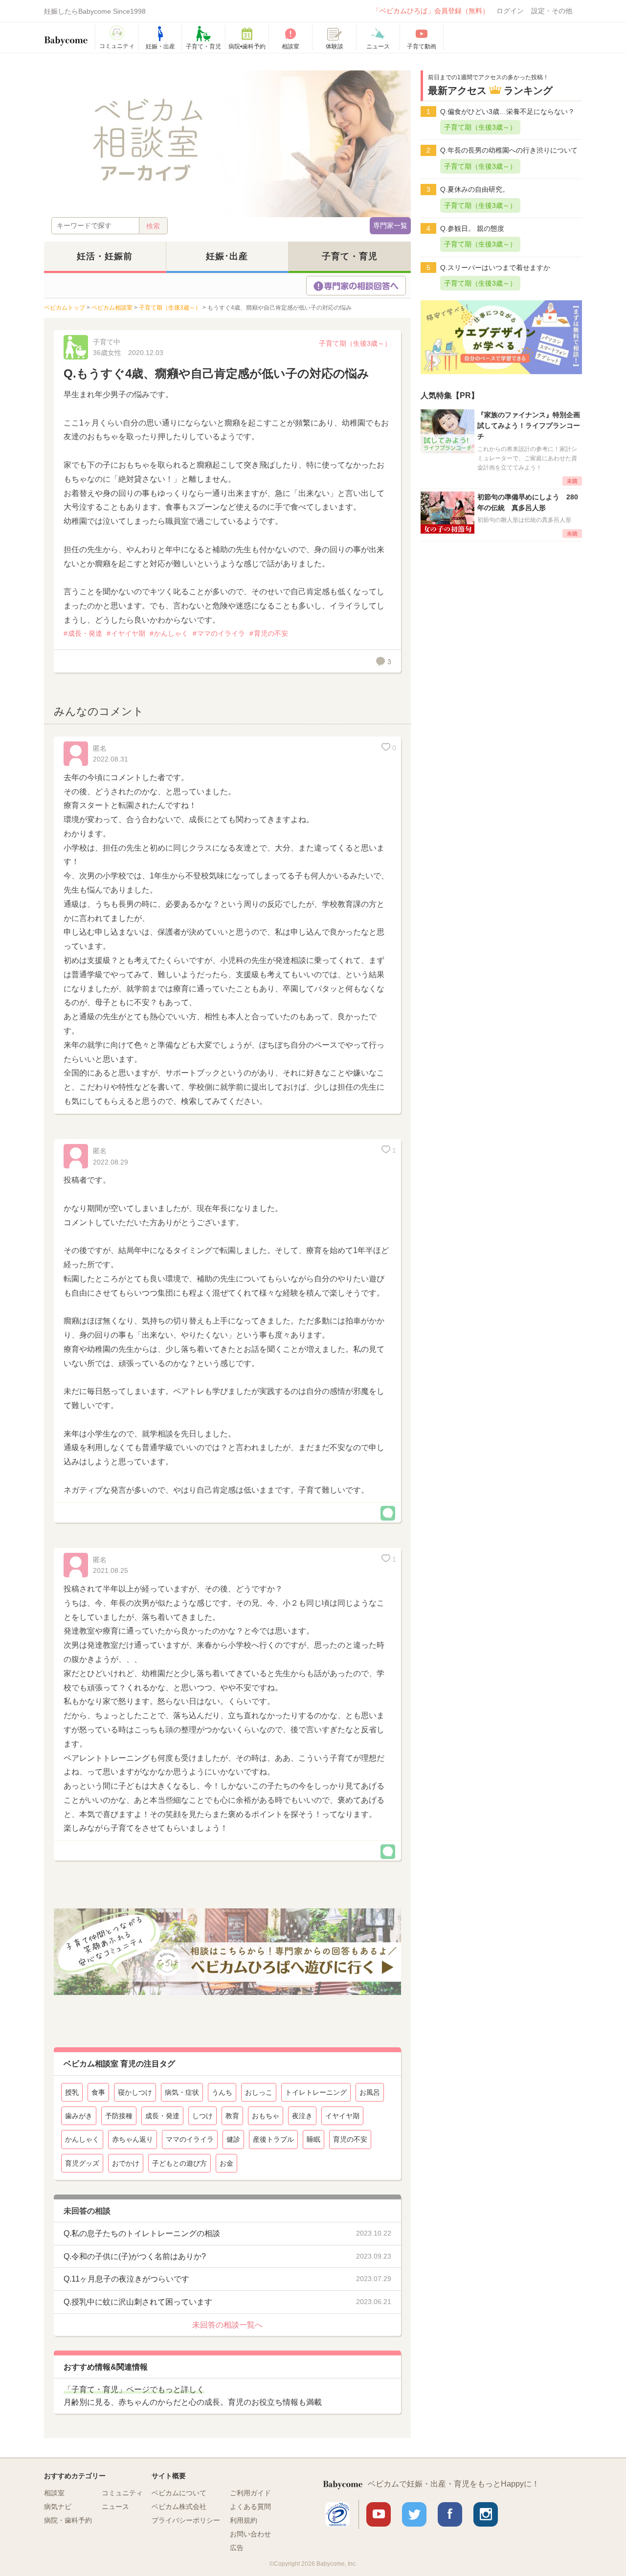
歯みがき (79, 2116)
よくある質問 (250, 2507)
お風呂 (370, 2092)
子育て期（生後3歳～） (355, 343)
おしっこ (259, 2092)
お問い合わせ (250, 2534)
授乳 (72, 2092)
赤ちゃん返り (133, 2139)
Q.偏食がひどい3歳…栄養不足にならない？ (507, 112)
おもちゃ (266, 2116)
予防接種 (119, 2116)
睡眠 (313, 2139)
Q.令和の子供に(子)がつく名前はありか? (135, 2256)
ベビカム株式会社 (179, 2507)
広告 (237, 2548)
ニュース (115, 2507)
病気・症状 (182, 2092)
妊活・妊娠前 (105, 256)
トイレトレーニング (316, 2092)
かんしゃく (171, 633)
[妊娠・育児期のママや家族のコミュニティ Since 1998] (66, 36)
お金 (226, 2163)
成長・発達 (85, 633)
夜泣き (302, 2116)
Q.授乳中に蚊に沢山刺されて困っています (138, 2302)
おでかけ (126, 2163)
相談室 (54, 2493)
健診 (233, 2139)
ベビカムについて (179, 2493)
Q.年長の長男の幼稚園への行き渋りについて (509, 150)
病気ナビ (58, 2507)
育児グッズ (82, 2163)
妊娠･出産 (227, 256)
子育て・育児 (350, 256)
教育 (232, 2116)
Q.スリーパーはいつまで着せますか (495, 268)
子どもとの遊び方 (179, 2163)
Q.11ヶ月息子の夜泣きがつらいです (126, 2279)
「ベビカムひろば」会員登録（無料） (431, 11)
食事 (98, 2092)
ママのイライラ (221, 633)
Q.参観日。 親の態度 (472, 228)
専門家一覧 (390, 225)
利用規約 (244, 2520)
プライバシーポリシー (186, 2520)
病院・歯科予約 (68, 2520)
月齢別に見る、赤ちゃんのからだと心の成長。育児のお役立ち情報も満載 (193, 2396)
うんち (222, 2092)
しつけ (202, 2116)
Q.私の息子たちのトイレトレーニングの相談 (142, 2233)
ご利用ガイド (250, 2493)
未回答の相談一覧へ (227, 2325)
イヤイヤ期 (128, 633)
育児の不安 (271, 633)
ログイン (510, 11)
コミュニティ (122, 2493)
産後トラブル (273, 2139)
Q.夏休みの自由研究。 (475, 189)
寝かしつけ (135, 2092)
